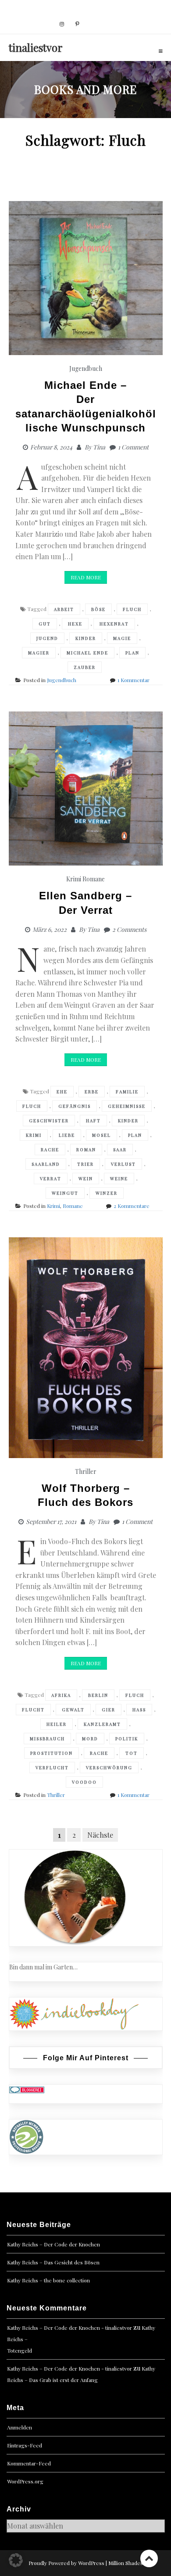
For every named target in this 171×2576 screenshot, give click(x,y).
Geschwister (49, 1121)
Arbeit (64, 609)
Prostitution (52, 1753)
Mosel (102, 1135)
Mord (90, 1739)
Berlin (98, 1695)
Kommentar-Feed (29, 2463)
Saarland (46, 1164)
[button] (16, 2560)
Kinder (86, 638)
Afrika (61, 1695)
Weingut (65, 1193)
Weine (119, 1178)
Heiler (57, 1724)
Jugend (47, 638)
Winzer (107, 1193)
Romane (94, 879)
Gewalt (73, 1710)
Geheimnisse (127, 1106)
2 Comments (129, 929)
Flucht (33, 1710)
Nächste (100, 1835)
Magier (39, 653)
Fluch (132, 609)
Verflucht (52, 1768)
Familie (127, 1092)
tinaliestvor (36, 47)
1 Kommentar (134, 680)
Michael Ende (87, 653)
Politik (127, 1739)
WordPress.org (25, 2481)
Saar (120, 1150)
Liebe (67, 1135)
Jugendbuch (86, 368)
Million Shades (126, 2563)
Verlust (123, 1164)
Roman (86, 1150)
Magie (122, 638)
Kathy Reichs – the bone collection (48, 2280)
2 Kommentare (132, 1206)
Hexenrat (114, 624)
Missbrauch (47, 1739)
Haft (93, 1121)
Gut (45, 624)
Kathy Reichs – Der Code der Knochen (53, 2244)
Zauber (85, 667)
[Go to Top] (149, 2558)
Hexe (75, 624)
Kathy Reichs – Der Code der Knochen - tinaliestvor (69, 2328)
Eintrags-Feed (25, 2445)
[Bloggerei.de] (27, 2089)
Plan (132, 653)
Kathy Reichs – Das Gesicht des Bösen (53, 2262)
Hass (139, 1710)
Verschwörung (109, 1768)
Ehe (62, 1092)
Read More (86, 577)
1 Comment (133, 447)
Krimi (74, 879)
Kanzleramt (102, 1724)
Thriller (86, 1471)
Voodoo (84, 1782)
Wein (86, 1178)
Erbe (92, 1092)
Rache (50, 1150)
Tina (99, 447)
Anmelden (20, 2427)
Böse (98, 609)
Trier (85, 1164)
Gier (109, 1710)
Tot (132, 1753)
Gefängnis (75, 1106)
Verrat (51, 1178)
